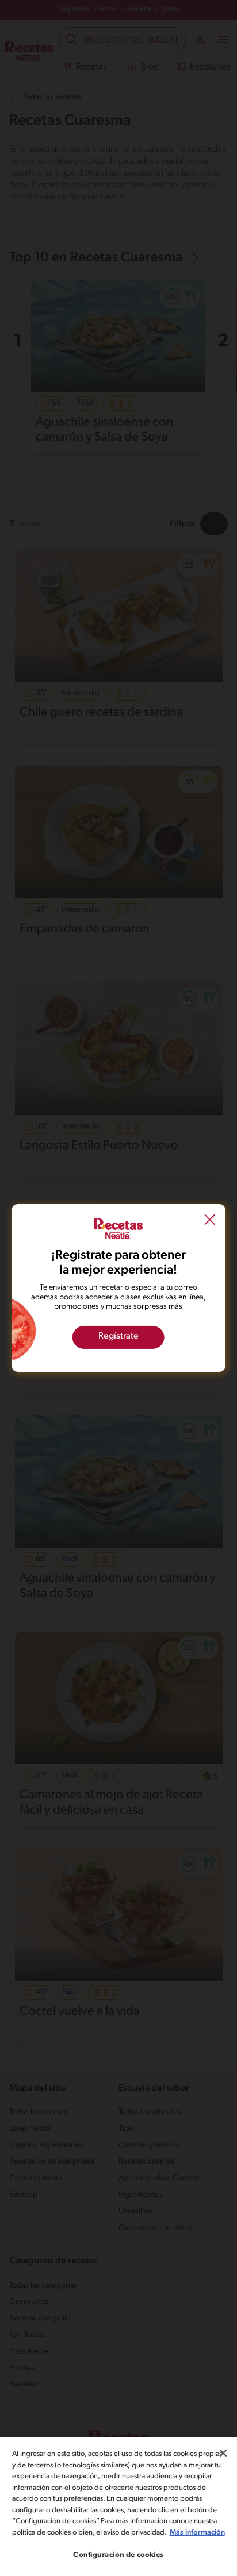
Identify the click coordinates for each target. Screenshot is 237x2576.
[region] (118, 2506)
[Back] (209, 1221)
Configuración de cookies (118, 2555)
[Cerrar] (223, 2453)
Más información (197, 2533)
